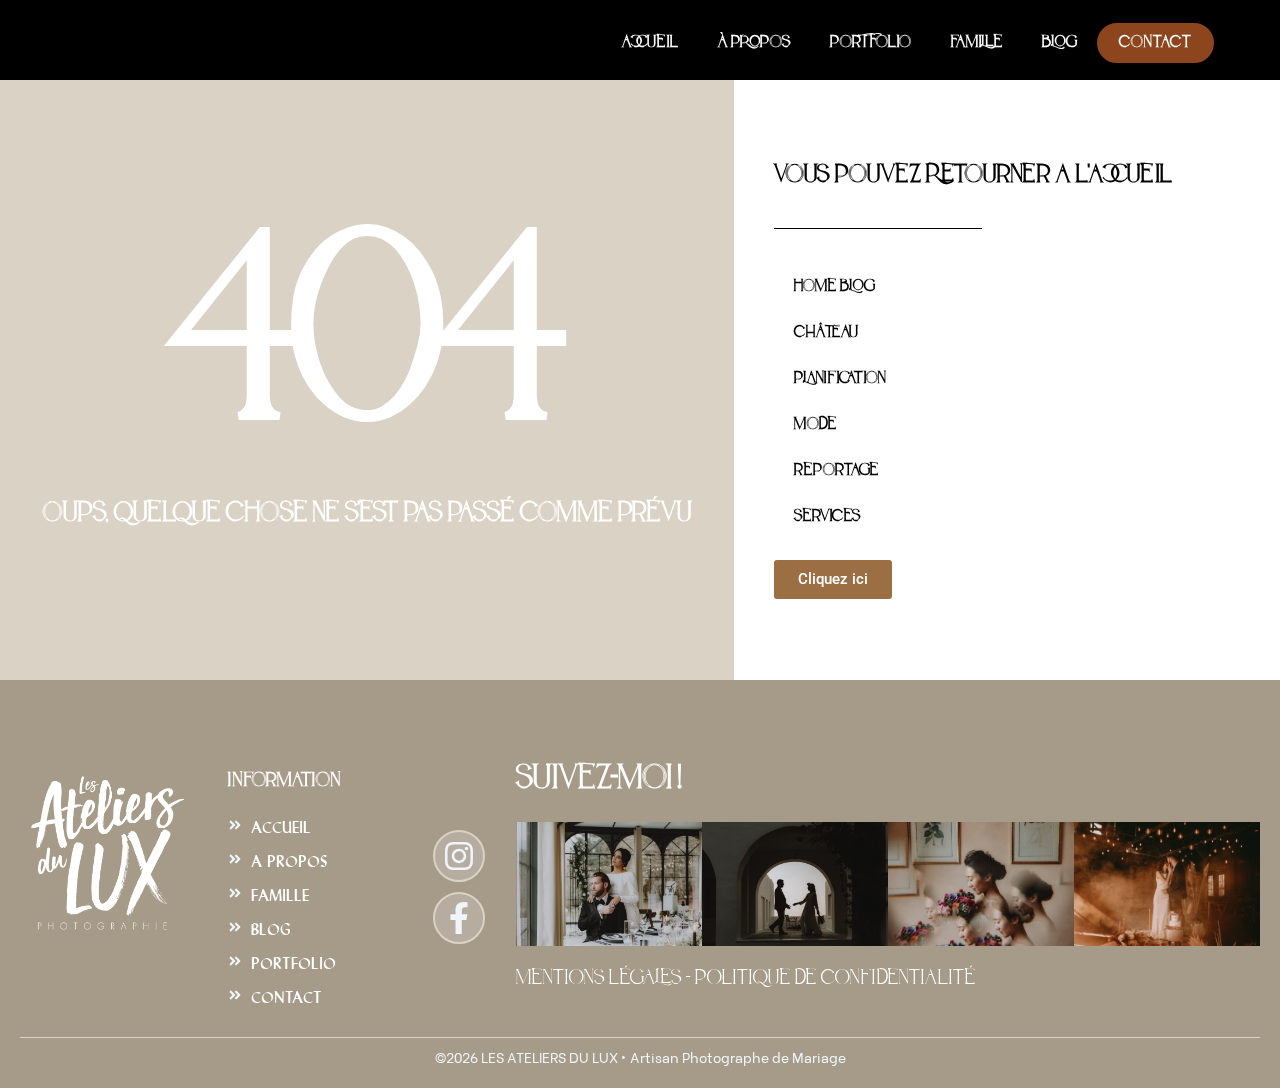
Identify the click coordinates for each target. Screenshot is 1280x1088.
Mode (815, 425)
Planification (839, 379)
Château (826, 333)
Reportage (836, 471)
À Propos (754, 43)
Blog (1059, 43)
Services (827, 517)
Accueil (650, 43)
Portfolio (870, 43)
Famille (976, 43)
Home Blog (834, 287)
